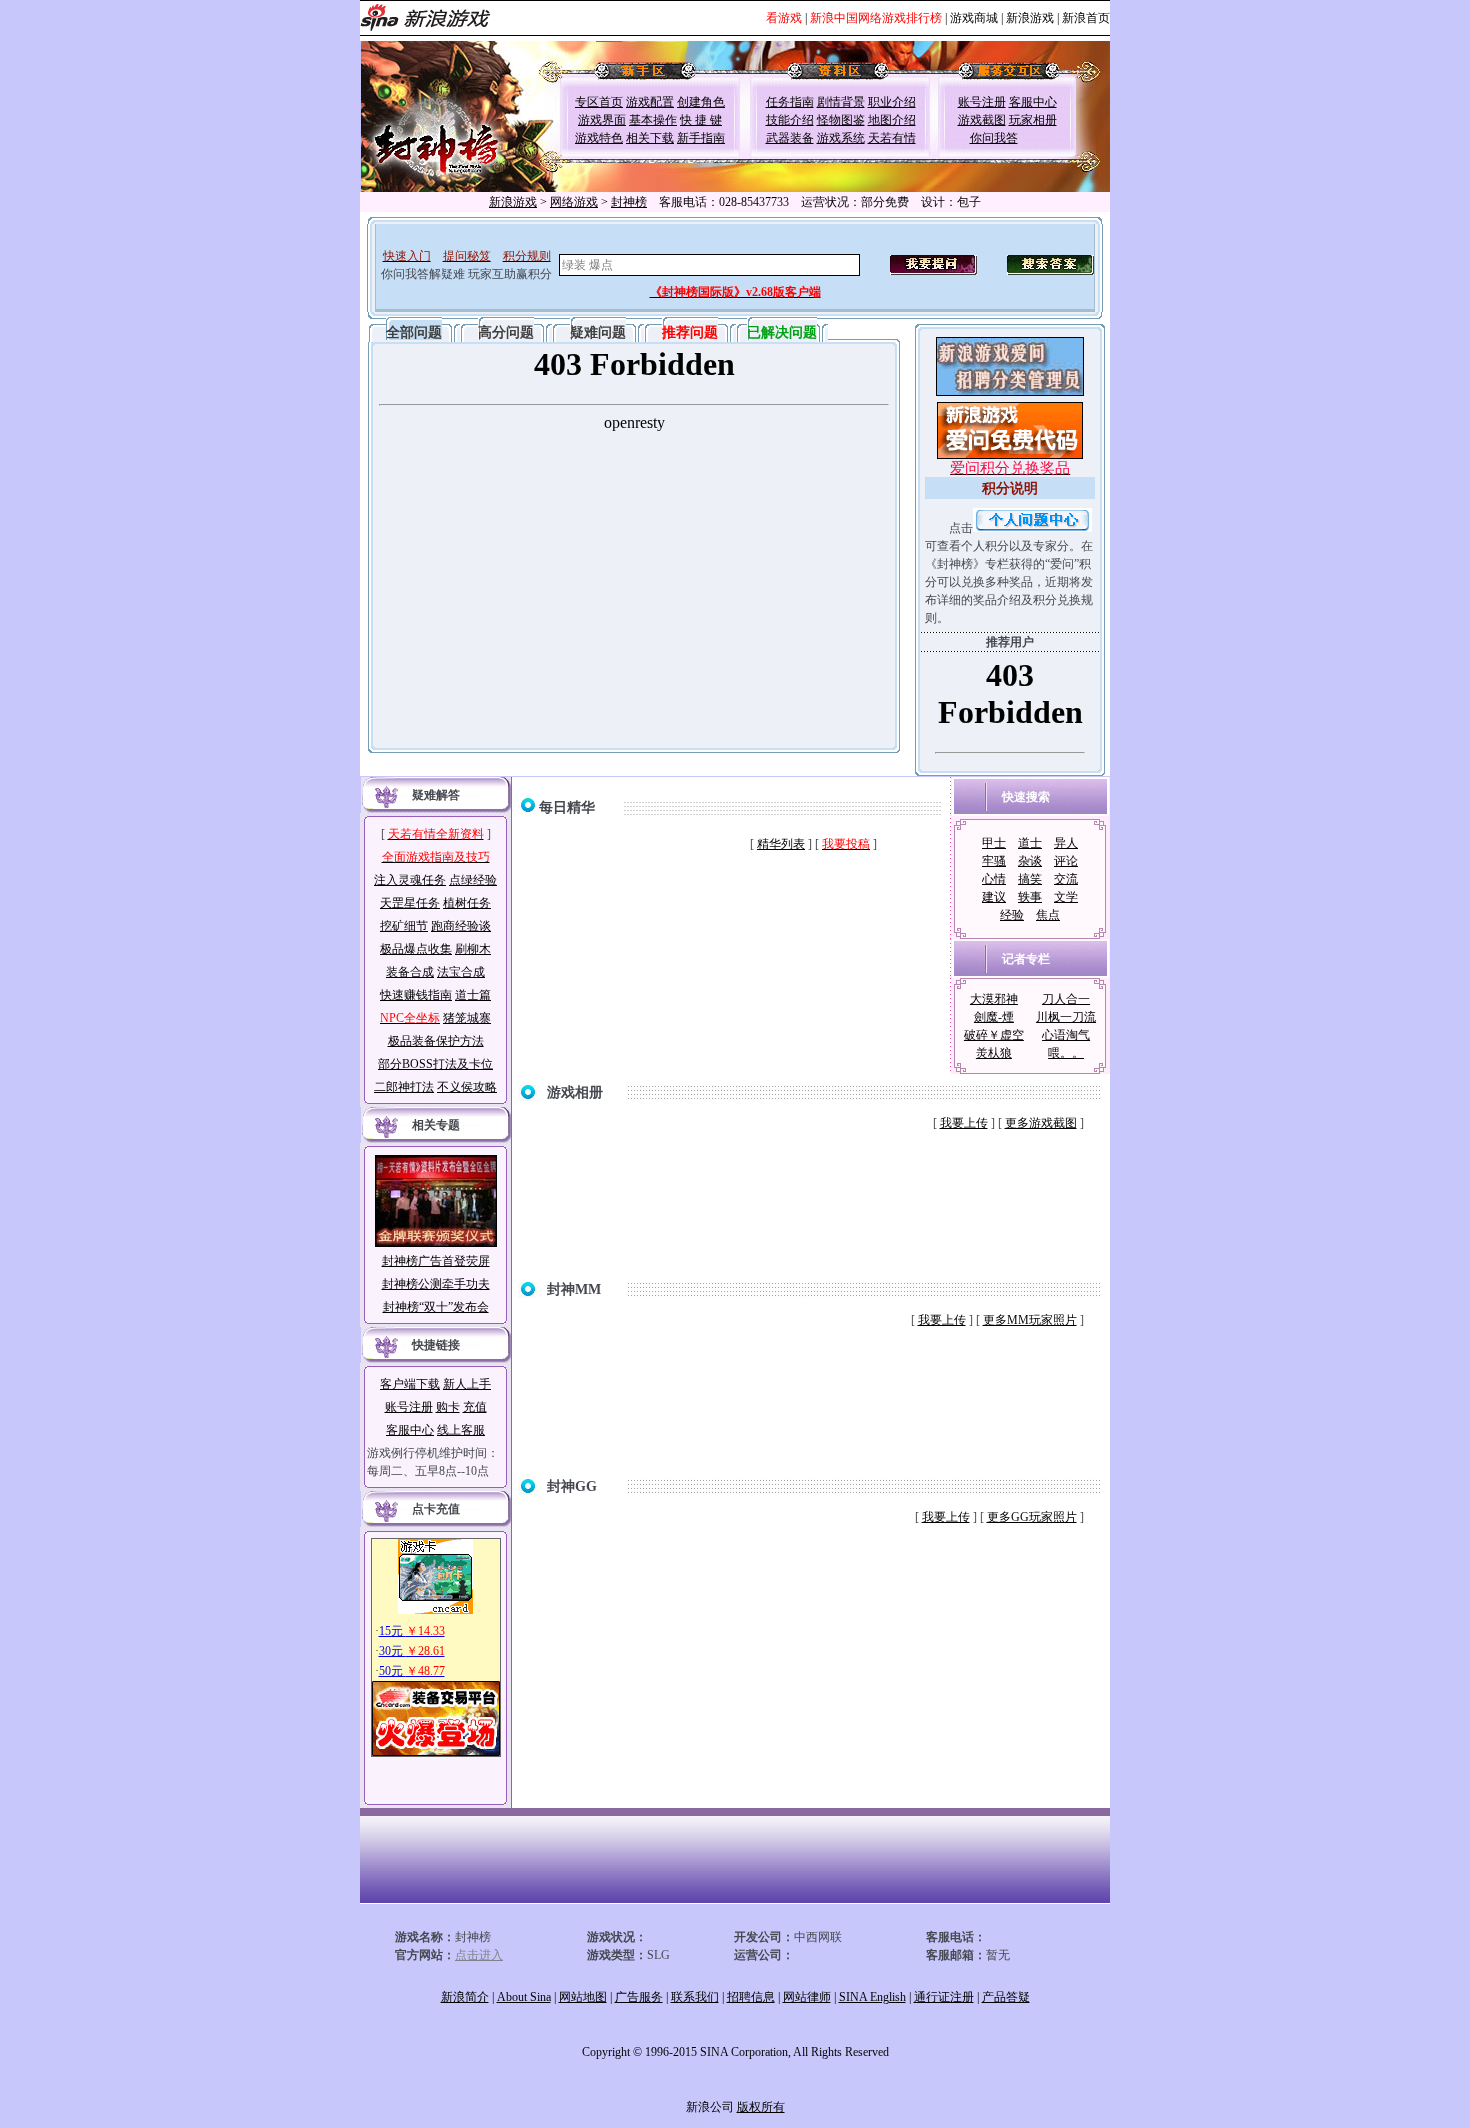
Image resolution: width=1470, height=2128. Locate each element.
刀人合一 (1066, 999)
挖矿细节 (404, 926)
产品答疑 (1006, 1997)
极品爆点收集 (416, 949)
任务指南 (790, 102)
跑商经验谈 (461, 926)
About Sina (524, 1997)
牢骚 (994, 861)
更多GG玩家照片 (1032, 1517)
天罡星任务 (410, 903)
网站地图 (583, 1997)
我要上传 (964, 1123)
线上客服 (461, 1430)
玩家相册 (1033, 120)
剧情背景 (841, 102)
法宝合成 (461, 972)
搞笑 (1030, 879)
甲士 (994, 843)
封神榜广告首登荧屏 (436, 1261)
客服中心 (1033, 102)
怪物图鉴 (841, 120)
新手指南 (701, 138)
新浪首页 (1086, 18)
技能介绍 (790, 120)
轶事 (1030, 897)
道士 (1030, 843)
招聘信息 (751, 1997)
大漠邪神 (994, 999)
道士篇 (473, 995)
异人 (1066, 843)
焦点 (1048, 915)
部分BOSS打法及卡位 (435, 1064)
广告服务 (639, 1997)
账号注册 (982, 102)
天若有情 (892, 138)
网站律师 (807, 1997)
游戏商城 (974, 18)
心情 (994, 879)
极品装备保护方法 (436, 1041)
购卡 (448, 1407)
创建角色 (701, 102)
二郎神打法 (404, 1087)
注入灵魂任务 (410, 880)
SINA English (872, 1997)
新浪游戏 (1030, 18)
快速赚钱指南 (416, 995)
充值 (475, 1407)
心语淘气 (1066, 1035)
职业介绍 (892, 102)
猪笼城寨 (467, 1018)
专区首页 (599, 102)
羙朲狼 (994, 1053)
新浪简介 (465, 1997)
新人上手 (467, 1384)
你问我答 (994, 138)
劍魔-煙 (994, 1017)
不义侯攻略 (467, 1087)
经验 (1012, 915)
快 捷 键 (701, 120)
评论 (1066, 861)
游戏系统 (841, 138)
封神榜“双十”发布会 (436, 1307)
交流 (1066, 879)
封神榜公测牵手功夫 (436, 1284)
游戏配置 (650, 102)
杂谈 (1030, 861)
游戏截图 (982, 120)
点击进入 (479, 1955)
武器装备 (790, 138)
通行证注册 (944, 1997)
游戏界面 (602, 120)
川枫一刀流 (1066, 1017)
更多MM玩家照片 (1030, 1320)
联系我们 (695, 1997)
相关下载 (650, 138)
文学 (1066, 897)
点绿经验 (473, 880)
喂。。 (1066, 1053)
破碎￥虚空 (994, 1035)
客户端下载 (410, 1384)
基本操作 (653, 120)
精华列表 (781, 844)
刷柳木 (473, 949)
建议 (994, 897)
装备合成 (410, 972)
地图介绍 (892, 120)
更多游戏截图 (1041, 1123)
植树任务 (467, 903)
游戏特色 (599, 138)
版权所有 (761, 2107)
